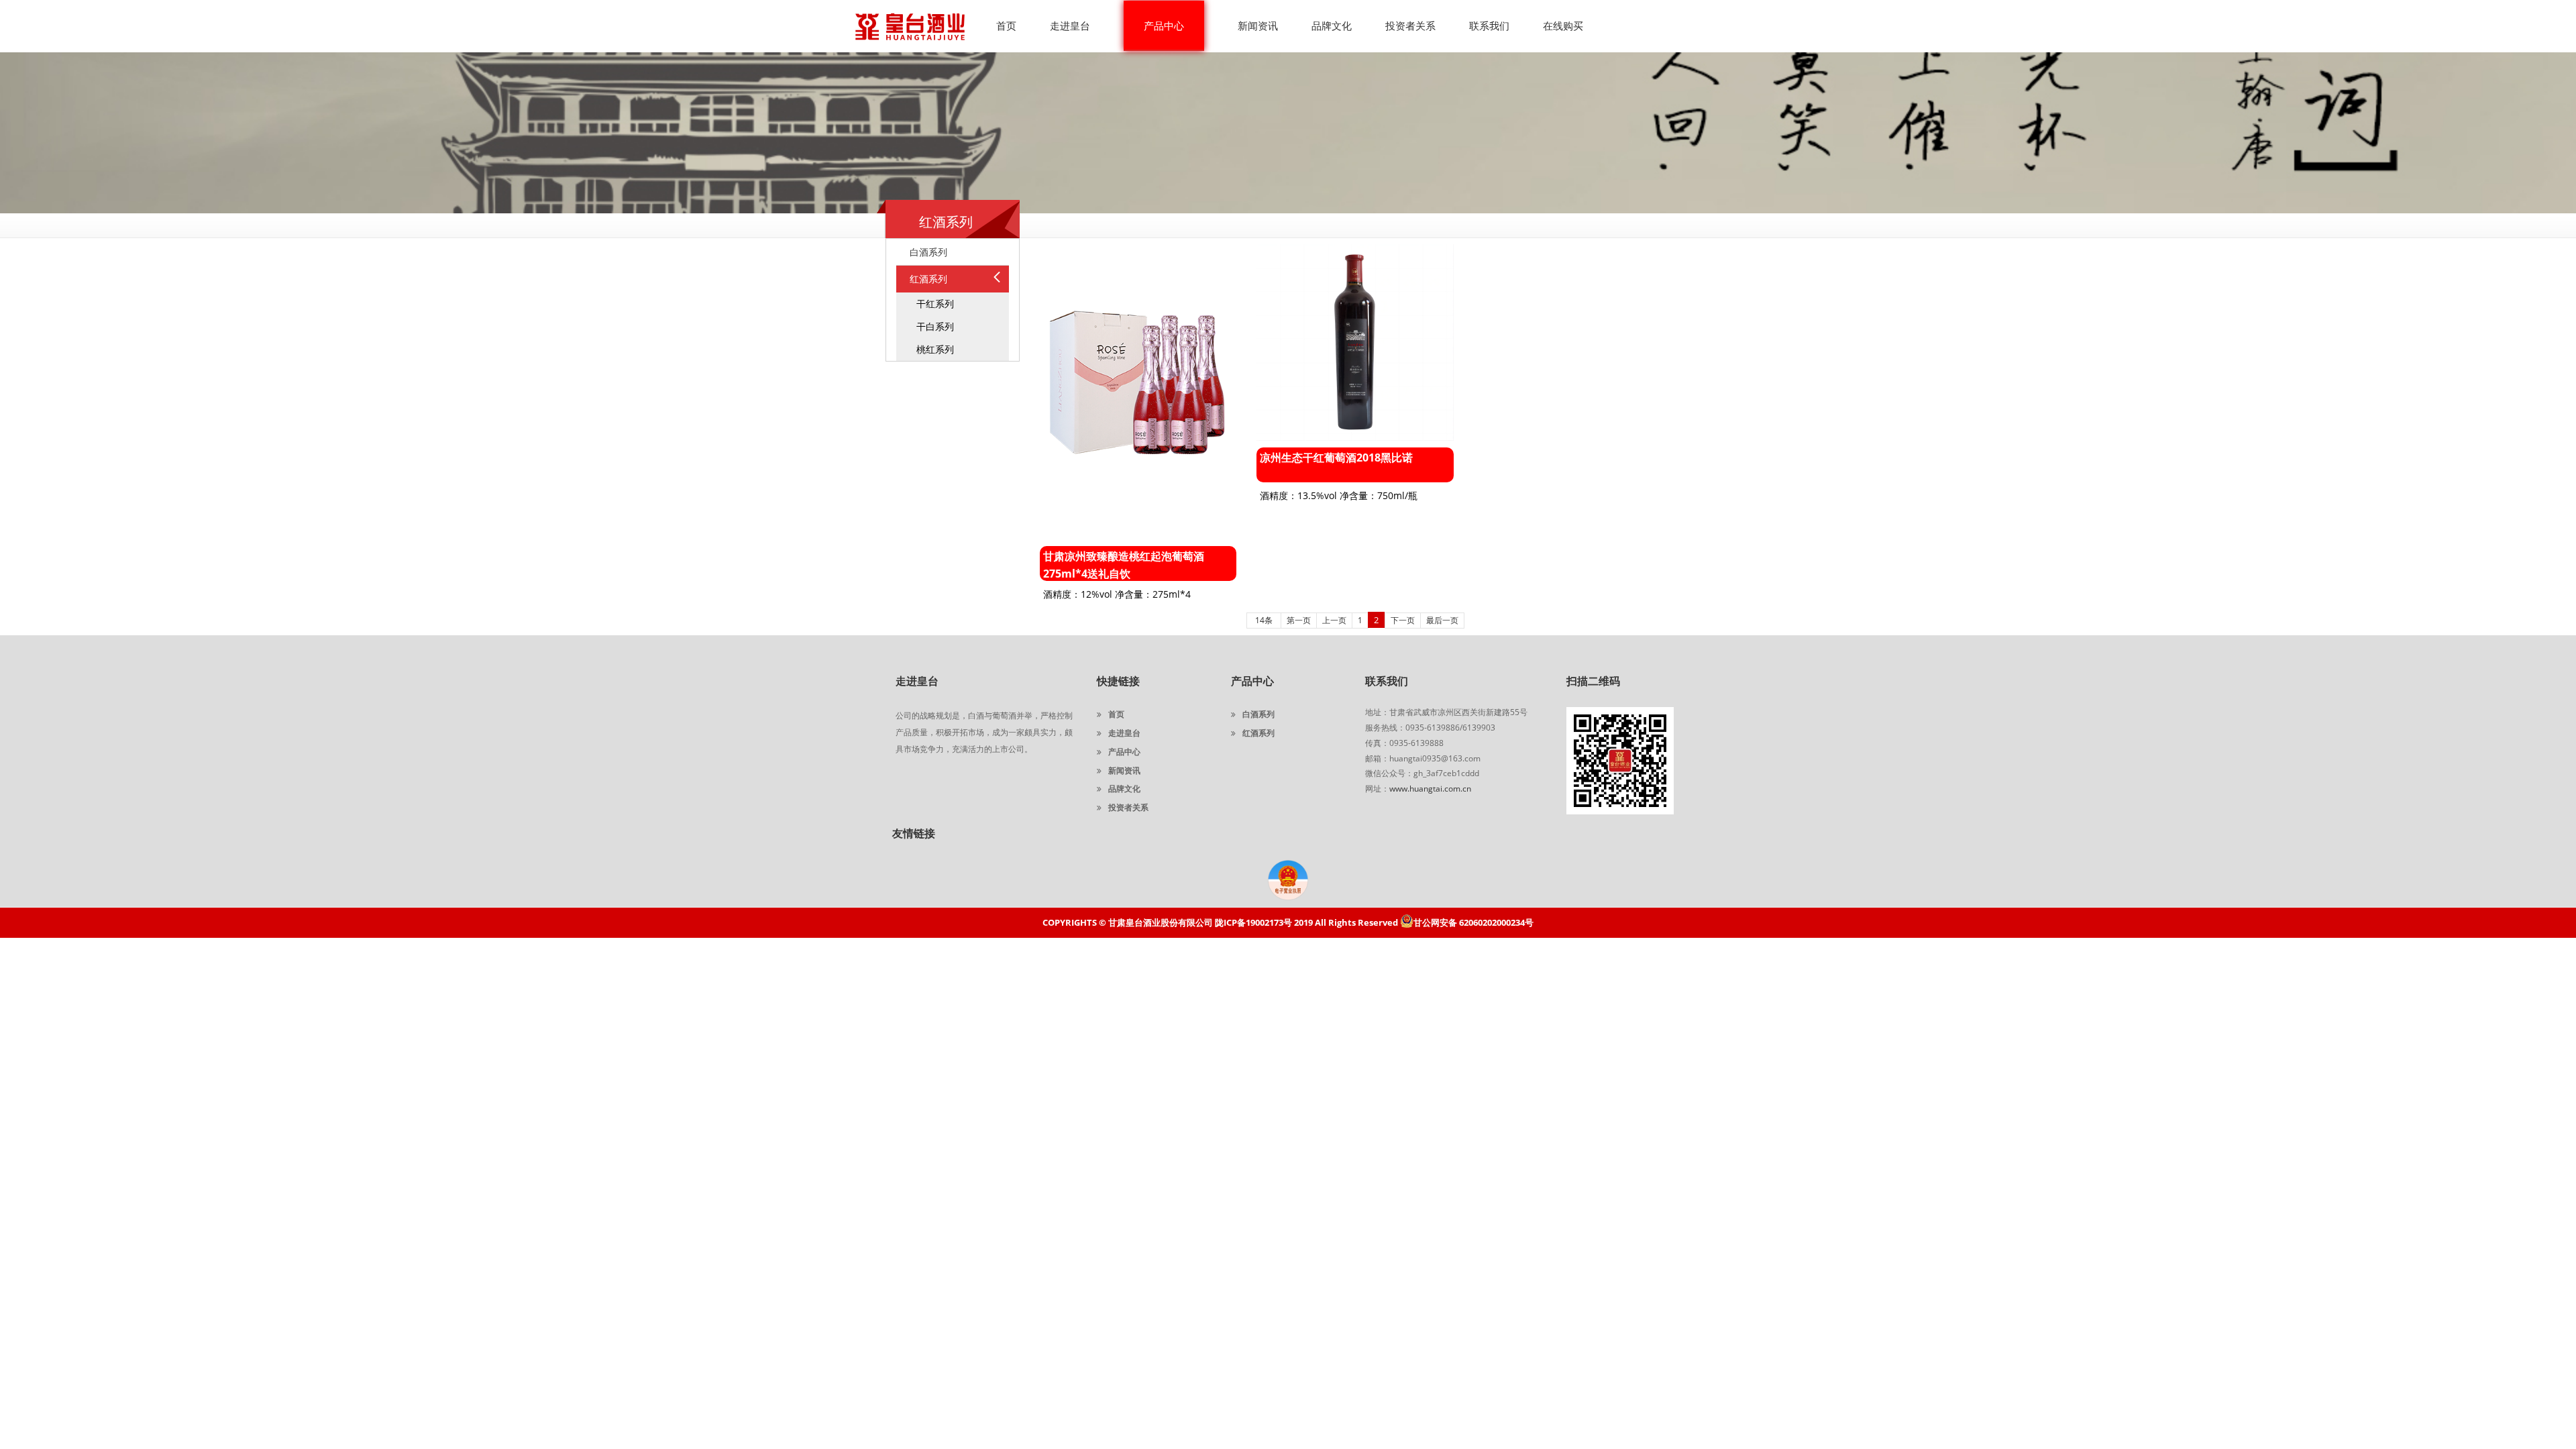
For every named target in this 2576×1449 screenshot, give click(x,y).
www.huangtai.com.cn (1430, 789)
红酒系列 (1258, 733)
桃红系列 (935, 349)
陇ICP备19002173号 (1253, 922)
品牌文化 (1332, 25)
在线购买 (1563, 25)
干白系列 (935, 326)
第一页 (1299, 620)
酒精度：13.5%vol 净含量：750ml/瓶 (1339, 495)
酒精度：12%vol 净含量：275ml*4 (1117, 594)
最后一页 (1442, 620)
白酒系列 (1258, 714)
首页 (1006, 25)
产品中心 (1164, 25)
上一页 (1334, 620)
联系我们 (1489, 25)
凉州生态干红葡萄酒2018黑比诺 (1336, 458)
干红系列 (935, 304)
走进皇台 (1070, 25)
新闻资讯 (1258, 25)
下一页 (1403, 620)
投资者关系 (1410, 25)
